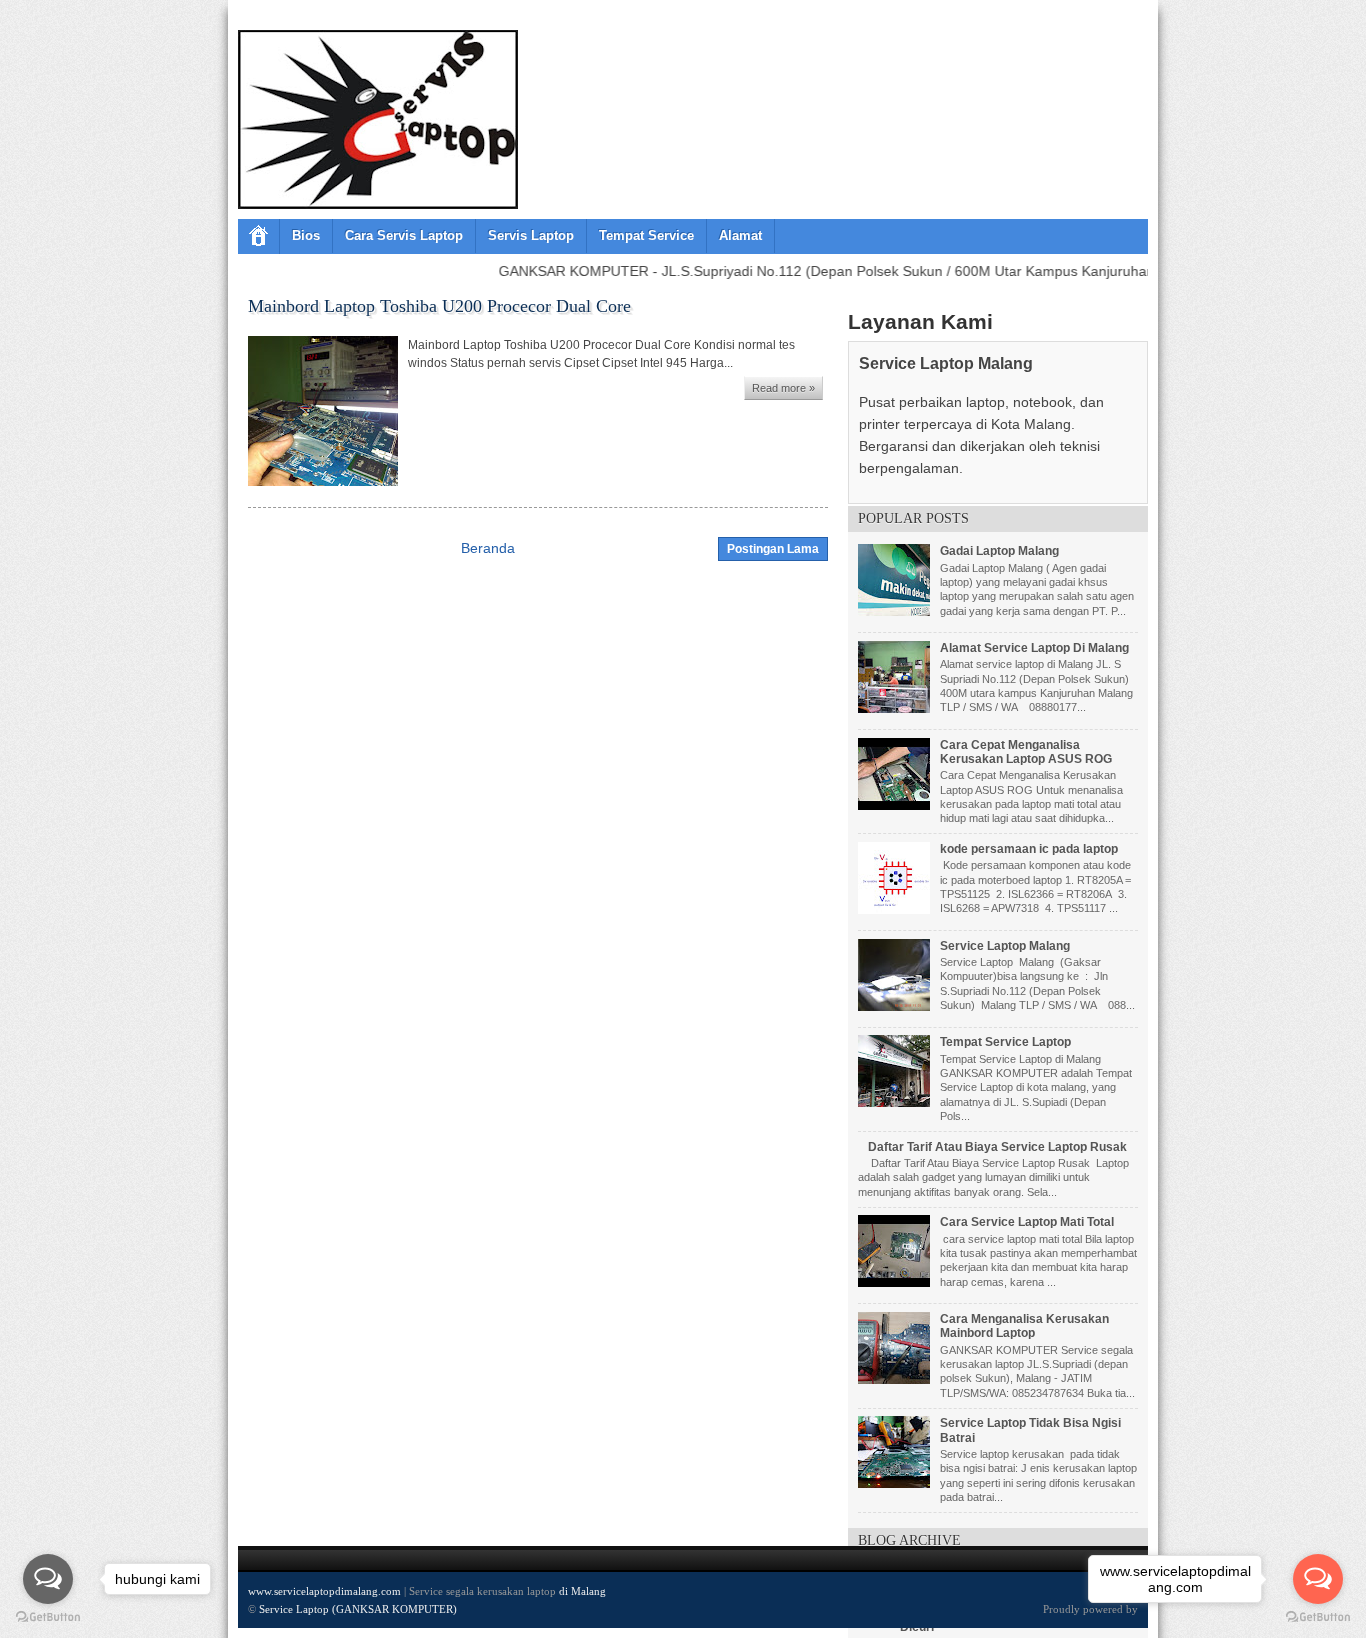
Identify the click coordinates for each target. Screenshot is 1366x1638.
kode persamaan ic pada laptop (1029, 849)
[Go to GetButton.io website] (1318, 1617)
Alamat (740, 235)
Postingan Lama (773, 549)
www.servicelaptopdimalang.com (324, 1591)
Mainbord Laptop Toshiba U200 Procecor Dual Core (439, 306)
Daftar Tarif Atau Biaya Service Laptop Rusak (997, 1147)
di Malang (582, 1591)
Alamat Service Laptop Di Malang (1034, 648)
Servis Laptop (531, 235)
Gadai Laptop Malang (999, 551)
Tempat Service (646, 235)
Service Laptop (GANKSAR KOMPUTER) (358, 1609)
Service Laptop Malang (1005, 946)
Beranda (488, 548)
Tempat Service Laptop (1005, 1042)
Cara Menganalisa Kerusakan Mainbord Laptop (1024, 1326)
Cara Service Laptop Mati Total (1027, 1222)
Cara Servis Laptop (404, 235)
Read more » (783, 388)
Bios (306, 235)
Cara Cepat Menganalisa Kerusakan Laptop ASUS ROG (1026, 752)
